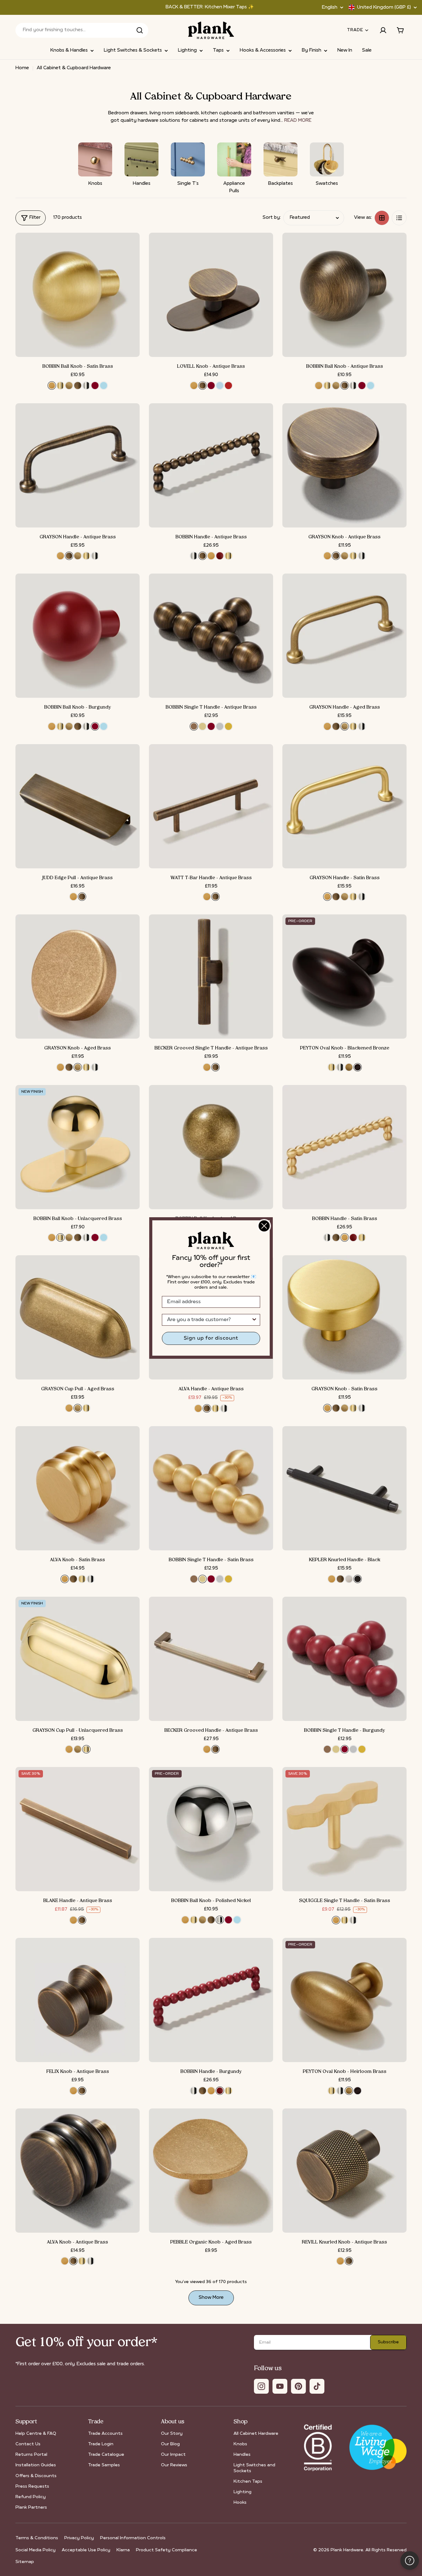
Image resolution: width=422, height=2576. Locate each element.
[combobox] (209, 1320)
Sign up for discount (211, 1338)
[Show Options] (254, 1320)
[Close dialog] (264, 1226)
